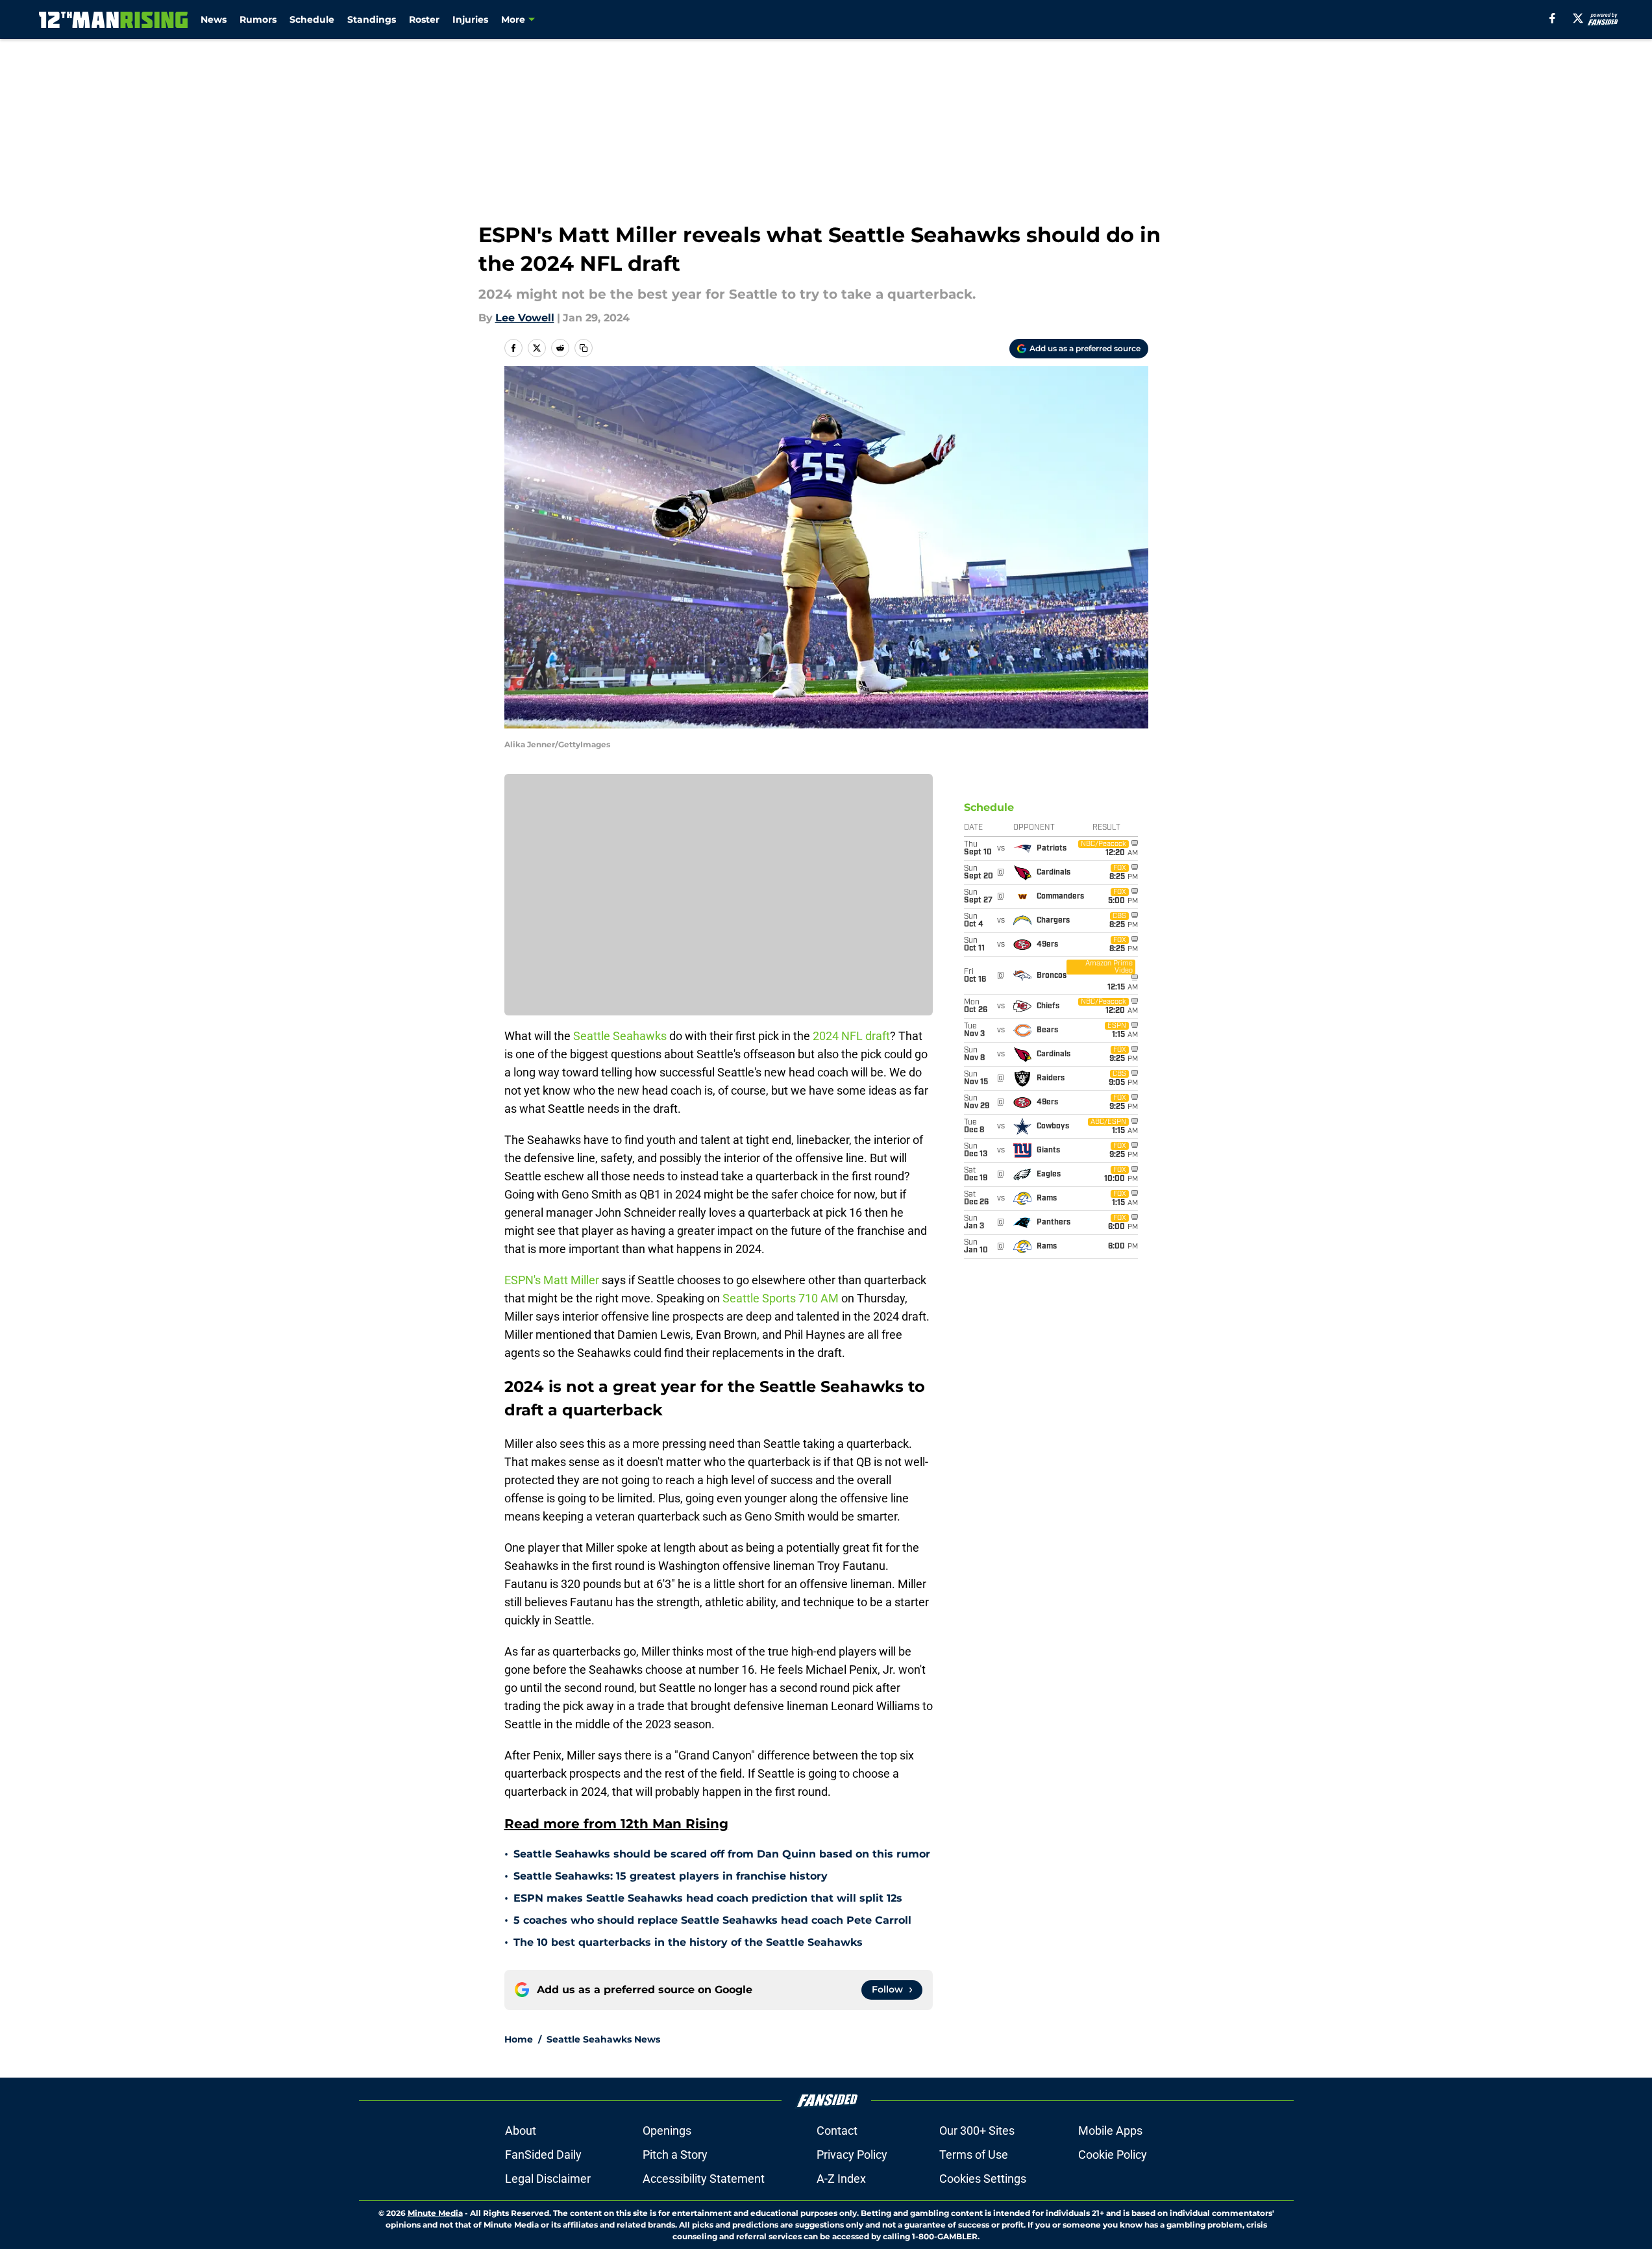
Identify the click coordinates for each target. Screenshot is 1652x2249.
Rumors (258, 19)
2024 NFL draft (851, 1036)
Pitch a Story (675, 2155)
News (214, 19)
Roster (424, 19)
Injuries (470, 19)
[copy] (584, 348)
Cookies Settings (983, 2179)
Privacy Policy (852, 2155)
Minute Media (435, 2213)
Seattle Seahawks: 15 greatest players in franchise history (671, 1876)
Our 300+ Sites (977, 2131)
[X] (1578, 18)
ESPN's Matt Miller (552, 1280)
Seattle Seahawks (620, 1036)
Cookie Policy (1113, 2155)
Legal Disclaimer (548, 2179)
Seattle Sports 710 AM (781, 1298)
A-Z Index (841, 2179)
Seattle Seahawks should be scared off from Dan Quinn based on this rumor (722, 1854)
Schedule (312, 19)
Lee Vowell (525, 318)
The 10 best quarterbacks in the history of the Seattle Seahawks (688, 1942)
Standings (372, 19)
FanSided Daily (543, 2155)
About (521, 2131)
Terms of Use (974, 2155)
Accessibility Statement (704, 2179)
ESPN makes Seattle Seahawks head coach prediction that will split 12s (708, 1898)
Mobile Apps (1110, 2131)
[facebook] (1552, 18)
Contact (837, 2131)
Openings (667, 2131)
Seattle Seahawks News (603, 2039)
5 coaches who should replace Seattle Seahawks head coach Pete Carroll (712, 1920)
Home (519, 2039)
